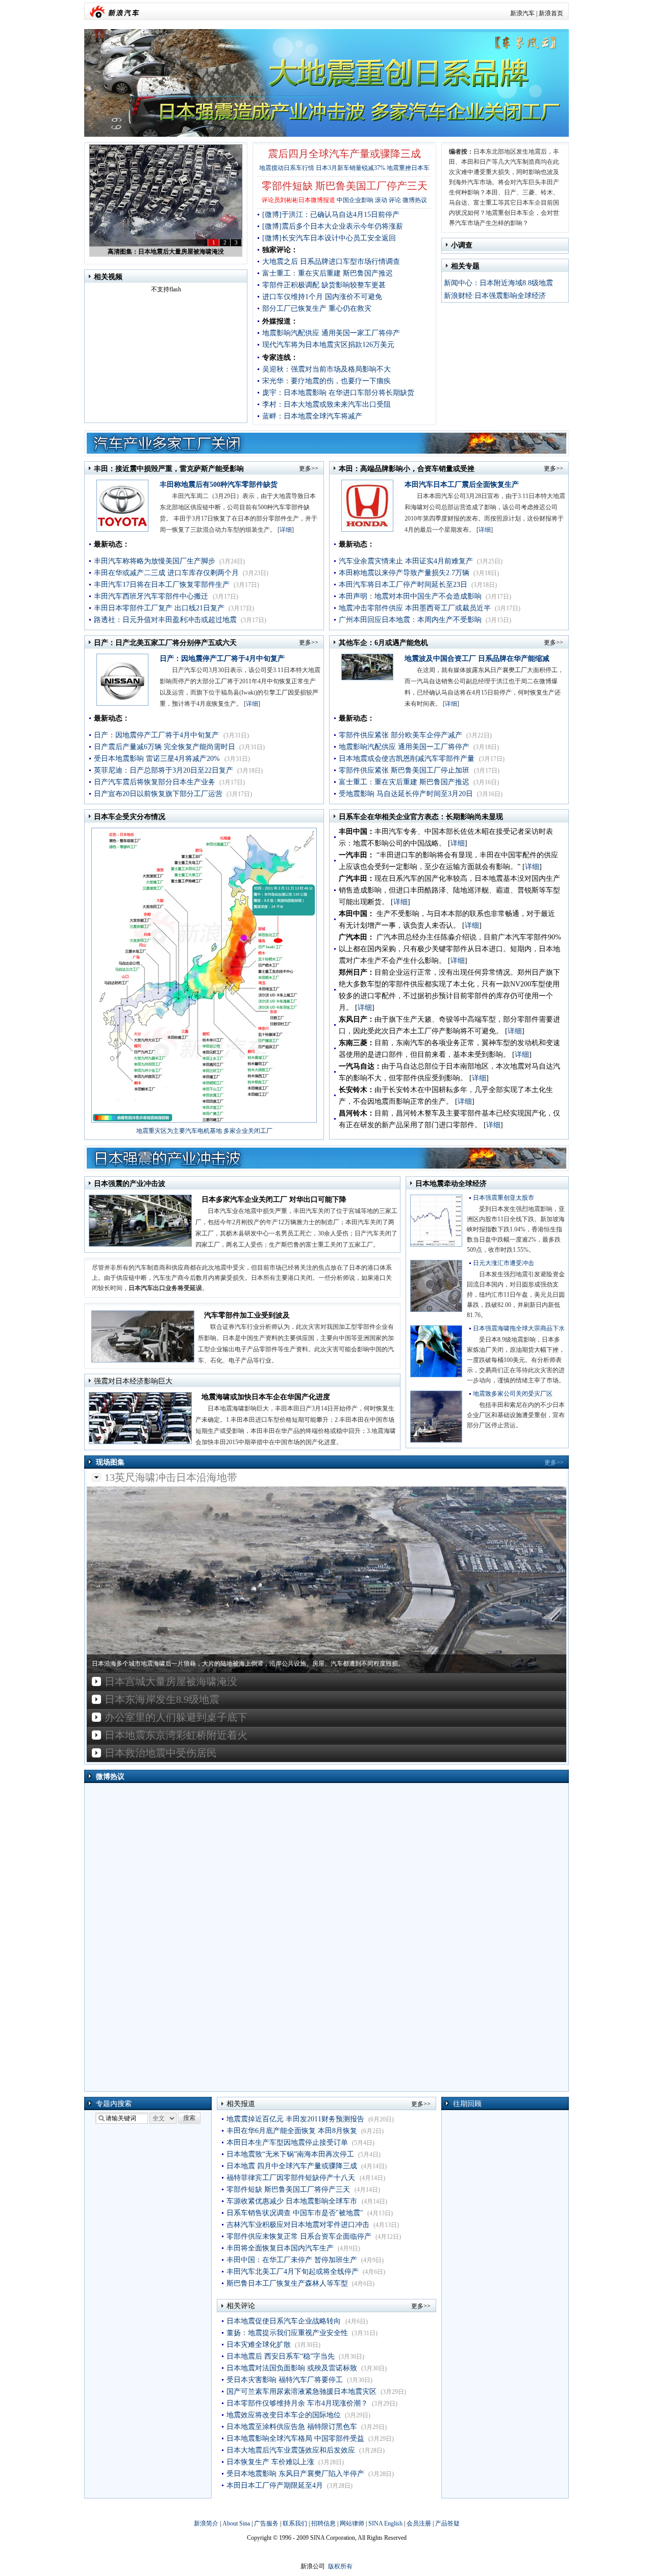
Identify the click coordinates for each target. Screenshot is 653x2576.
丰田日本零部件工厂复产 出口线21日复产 (159, 608)
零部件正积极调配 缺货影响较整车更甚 (324, 285)
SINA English (385, 2523)
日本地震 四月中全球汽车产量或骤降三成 (292, 2166)
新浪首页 (551, 13)
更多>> (309, 468)
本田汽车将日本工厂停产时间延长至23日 (403, 585)
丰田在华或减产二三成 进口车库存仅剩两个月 (166, 573)
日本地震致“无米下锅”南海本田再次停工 (290, 2154)
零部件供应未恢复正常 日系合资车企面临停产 (299, 2236)
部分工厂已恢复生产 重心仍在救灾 (317, 308)
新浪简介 (206, 2523)
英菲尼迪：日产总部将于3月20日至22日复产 (164, 770)
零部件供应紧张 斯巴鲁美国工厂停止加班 (405, 770)
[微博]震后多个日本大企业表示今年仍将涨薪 (333, 226)
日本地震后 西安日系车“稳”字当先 (281, 2356)
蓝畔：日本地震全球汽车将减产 (312, 416)
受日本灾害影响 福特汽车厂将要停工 (285, 2380)
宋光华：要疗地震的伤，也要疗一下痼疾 (326, 381)
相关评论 (241, 2306)
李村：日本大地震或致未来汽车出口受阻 (326, 404)
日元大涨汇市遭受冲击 (504, 1263)
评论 (395, 200)
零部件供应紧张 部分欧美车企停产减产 (400, 735)
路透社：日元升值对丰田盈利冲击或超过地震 (165, 620)
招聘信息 (323, 2523)
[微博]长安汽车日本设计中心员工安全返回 (329, 238)
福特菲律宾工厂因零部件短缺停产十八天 (292, 2178)
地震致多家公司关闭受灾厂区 (513, 1394)
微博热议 (415, 200)
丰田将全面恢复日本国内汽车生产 (280, 2248)
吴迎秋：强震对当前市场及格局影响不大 (326, 369)
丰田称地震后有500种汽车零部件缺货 (219, 485)
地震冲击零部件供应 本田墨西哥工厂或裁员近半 (415, 608)
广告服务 (266, 2523)
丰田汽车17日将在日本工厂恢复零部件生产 (162, 585)
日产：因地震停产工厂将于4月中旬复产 (222, 659)
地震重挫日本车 (408, 168)
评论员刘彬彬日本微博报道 (298, 200)
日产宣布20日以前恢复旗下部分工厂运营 (158, 794)
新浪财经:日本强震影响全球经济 (495, 296)
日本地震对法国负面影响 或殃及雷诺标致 (292, 2368)
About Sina (236, 2523)
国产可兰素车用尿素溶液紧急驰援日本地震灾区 (302, 2392)
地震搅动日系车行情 (287, 168)
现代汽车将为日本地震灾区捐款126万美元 (328, 345)
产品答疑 (447, 2523)
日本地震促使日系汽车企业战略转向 (285, 2321)
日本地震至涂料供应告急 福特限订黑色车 (292, 2427)
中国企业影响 (355, 200)
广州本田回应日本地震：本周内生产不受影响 (410, 620)
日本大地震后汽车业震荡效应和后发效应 (291, 2450)
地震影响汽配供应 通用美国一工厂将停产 (404, 747)
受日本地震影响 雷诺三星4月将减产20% (158, 759)
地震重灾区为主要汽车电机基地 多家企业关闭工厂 (204, 1131)
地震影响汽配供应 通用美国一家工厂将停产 (331, 333)
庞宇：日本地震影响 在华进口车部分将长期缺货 (338, 393)
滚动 (381, 200)
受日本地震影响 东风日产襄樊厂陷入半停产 (295, 2474)
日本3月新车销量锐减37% (350, 168)
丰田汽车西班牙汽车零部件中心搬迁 (152, 596)
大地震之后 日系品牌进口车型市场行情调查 (331, 262)
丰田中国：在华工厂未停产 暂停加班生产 (292, 2260)
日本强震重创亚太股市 (504, 1198)
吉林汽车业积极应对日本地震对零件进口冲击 (298, 2225)
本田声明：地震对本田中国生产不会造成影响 (410, 596)
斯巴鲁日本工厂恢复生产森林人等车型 (287, 2283)
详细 (286, 530)
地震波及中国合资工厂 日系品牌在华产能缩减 (477, 659)
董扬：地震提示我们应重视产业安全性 (287, 2333)
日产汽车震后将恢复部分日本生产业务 (155, 782)
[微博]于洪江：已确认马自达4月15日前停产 (331, 215)
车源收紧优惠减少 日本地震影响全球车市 (293, 2201)
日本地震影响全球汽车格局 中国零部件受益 (295, 2438)
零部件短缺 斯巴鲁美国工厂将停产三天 (289, 2189)
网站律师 (352, 2523)
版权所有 (340, 2566)
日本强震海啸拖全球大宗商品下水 (519, 1328)
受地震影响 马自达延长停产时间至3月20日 (406, 794)
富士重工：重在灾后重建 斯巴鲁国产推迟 (328, 273)
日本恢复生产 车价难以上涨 (270, 2462)
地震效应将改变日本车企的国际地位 (284, 2415)
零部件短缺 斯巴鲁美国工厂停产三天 (345, 186)
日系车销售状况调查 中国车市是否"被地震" (295, 2213)
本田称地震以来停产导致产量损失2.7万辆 (404, 573)
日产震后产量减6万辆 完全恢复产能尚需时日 (165, 747)
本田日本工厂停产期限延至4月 (275, 2485)
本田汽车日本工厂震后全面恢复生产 (462, 485)
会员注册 (419, 2523)
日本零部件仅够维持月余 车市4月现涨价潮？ (297, 2403)
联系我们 (295, 2523)
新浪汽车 (522, 13)
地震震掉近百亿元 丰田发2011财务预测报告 (295, 2119)
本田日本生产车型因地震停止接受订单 (287, 2142)
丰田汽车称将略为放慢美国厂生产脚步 (155, 561)
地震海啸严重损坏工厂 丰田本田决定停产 (166, 252)
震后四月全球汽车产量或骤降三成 (344, 154)
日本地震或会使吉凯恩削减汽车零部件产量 (408, 759)
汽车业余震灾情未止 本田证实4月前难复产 (406, 561)
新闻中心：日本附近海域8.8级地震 (498, 283)
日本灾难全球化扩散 (259, 2345)
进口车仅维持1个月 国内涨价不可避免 (322, 297)
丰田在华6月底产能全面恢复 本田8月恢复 (292, 2131)
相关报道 (241, 2104)
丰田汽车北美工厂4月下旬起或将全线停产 (293, 2272)
